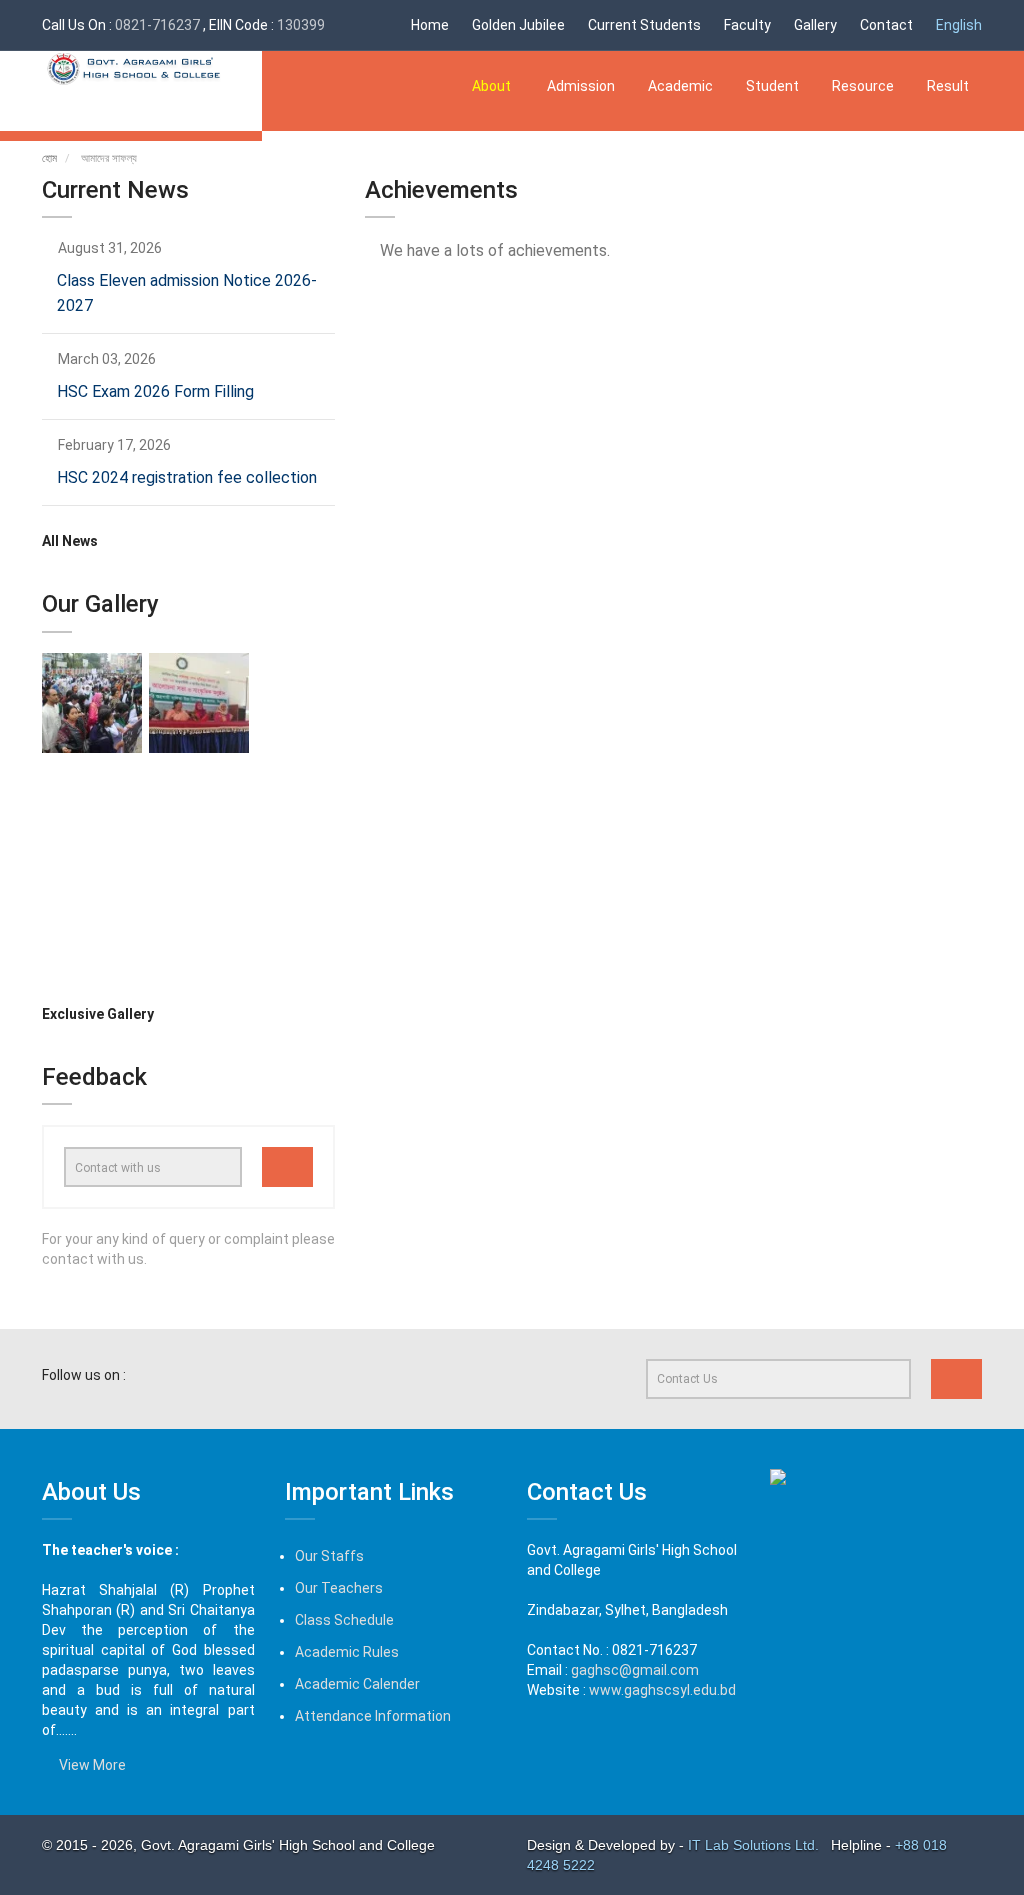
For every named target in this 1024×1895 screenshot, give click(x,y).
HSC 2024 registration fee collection (187, 477)
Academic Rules (347, 1652)
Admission (581, 86)
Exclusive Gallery (99, 1013)
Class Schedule (344, 1620)
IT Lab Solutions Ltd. (755, 1845)
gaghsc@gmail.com (635, 1670)
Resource (863, 86)
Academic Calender (357, 1684)
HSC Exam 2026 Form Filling (155, 391)
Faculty (747, 25)
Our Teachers (339, 1588)
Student (772, 86)
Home (430, 25)
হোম (49, 158)
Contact (886, 25)
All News (70, 541)
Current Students (644, 25)
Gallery (815, 25)
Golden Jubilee (518, 25)
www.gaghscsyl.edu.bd (662, 1690)
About (493, 86)
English (959, 25)
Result (948, 86)
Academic (680, 86)
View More (89, 1765)
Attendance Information (373, 1716)
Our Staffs (329, 1556)
